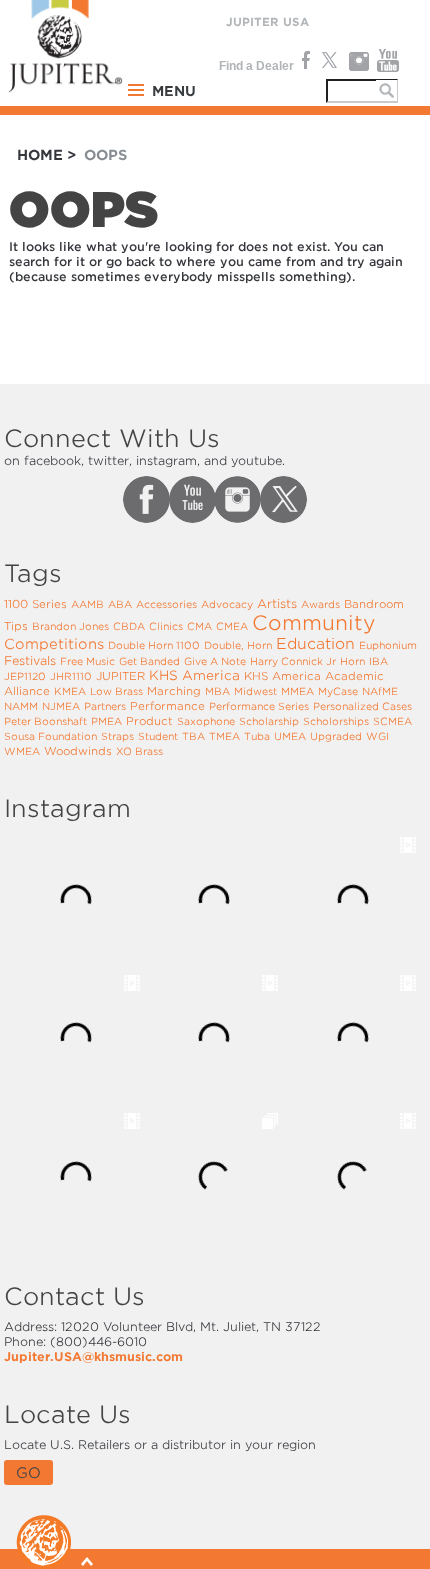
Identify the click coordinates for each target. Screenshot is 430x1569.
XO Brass (139, 751)
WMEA (22, 751)
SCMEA (392, 721)
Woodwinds (78, 751)
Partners (105, 706)
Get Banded (149, 661)
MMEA (297, 691)
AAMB (87, 604)
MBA (217, 691)
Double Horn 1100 (154, 645)
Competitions (54, 644)
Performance (167, 706)
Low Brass (116, 691)
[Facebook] (304, 61)
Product (149, 721)
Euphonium (388, 645)
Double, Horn (238, 645)
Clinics (166, 626)
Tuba (257, 736)
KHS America (194, 675)
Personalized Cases (362, 706)
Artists (277, 603)
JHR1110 (71, 676)
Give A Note (215, 661)
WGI (377, 736)
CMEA (232, 626)
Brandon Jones (70, 626)
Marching (174, 691)
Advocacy (227, 604)
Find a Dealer (256, 66)
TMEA (224, 736)
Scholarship (269, 721)
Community (313, 623)
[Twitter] (328, 61)
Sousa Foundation (50, 736)
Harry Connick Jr (293, 661)
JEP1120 (25, 676)
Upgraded (336, 736)
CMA (199, 626)
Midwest (255, 691)
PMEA (106, 721)
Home (40, 155)
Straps (117, 736)
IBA (378, 661)
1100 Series (35, 604)
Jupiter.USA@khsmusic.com (93, 1356)
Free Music (87, 661)
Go (28, 1472)
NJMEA (61, 706)
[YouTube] (388, 61)
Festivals (30, 660)
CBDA (129, 626)
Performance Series (259, 706)
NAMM (21, 706)
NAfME (380, 691)
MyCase (338, 691)
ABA (120, 604)
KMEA (70, 691)
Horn (352, 661)
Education (315, 644)
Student (158, 736)
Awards (320, 604)
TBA (193, 736)
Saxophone (206, 721)
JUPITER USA (267, 22)
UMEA (290, 736)
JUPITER (120, 676)
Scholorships (336, 721)
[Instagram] (358, 61)
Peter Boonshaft (45, 721)
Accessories (166, 604)
